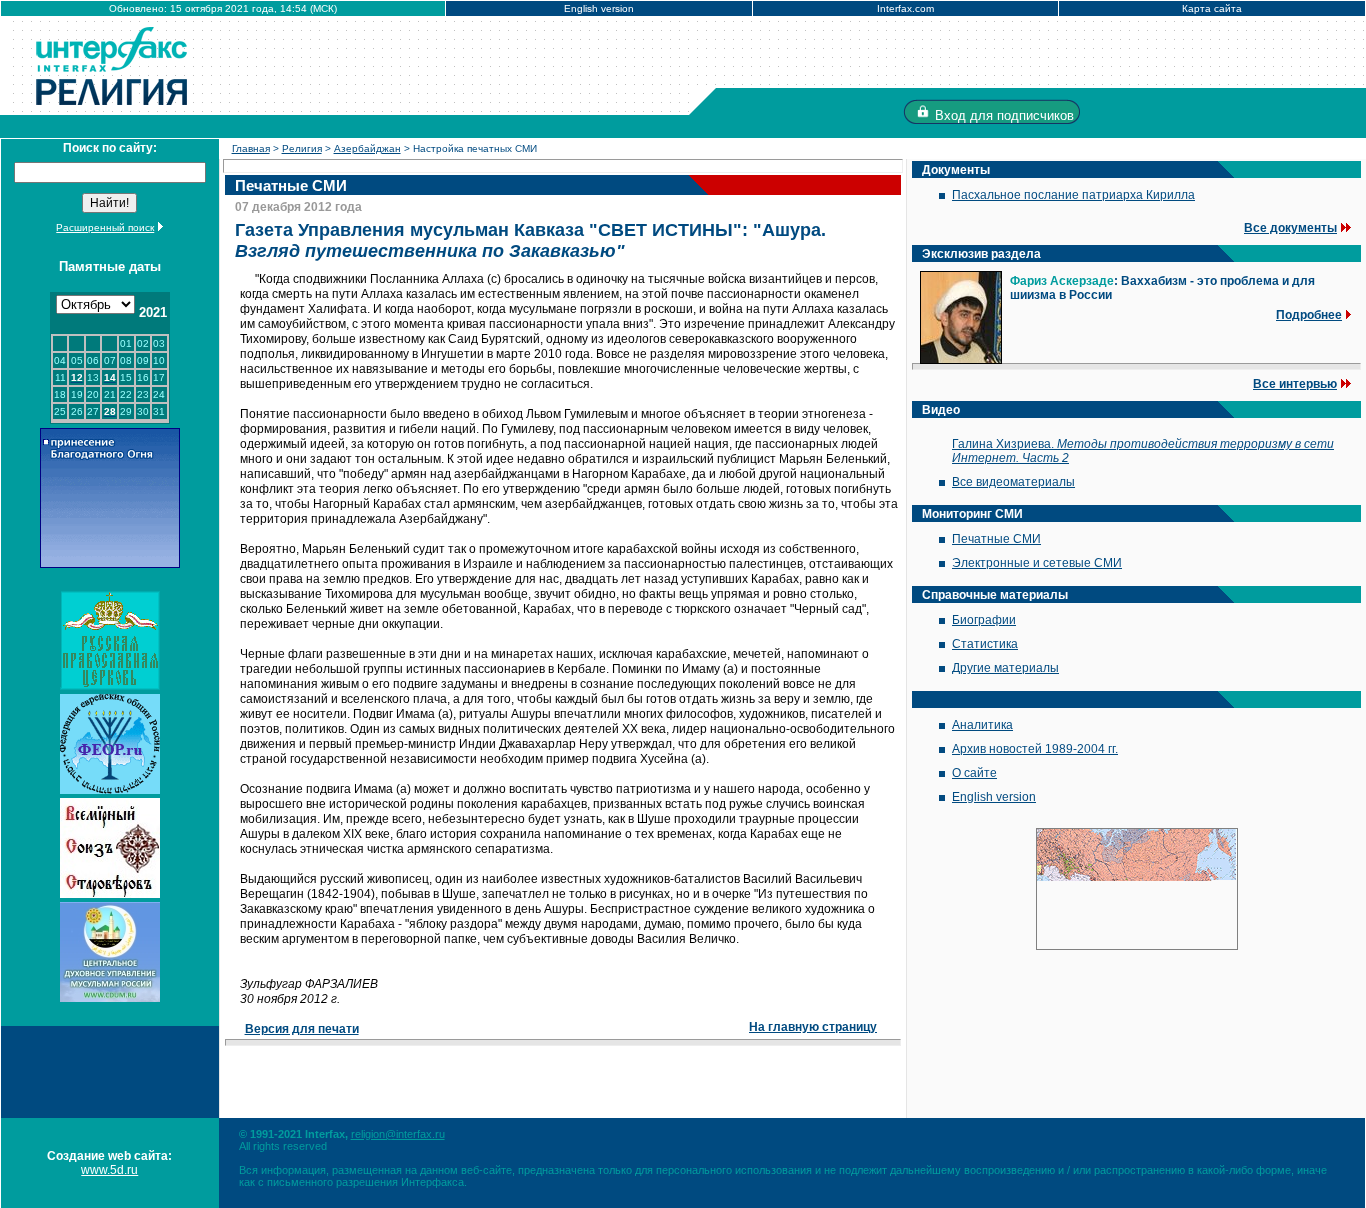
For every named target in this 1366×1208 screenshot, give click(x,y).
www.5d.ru (109, 1170)
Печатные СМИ (996, 539)
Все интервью (1295, 384)
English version (599, 8)
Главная (251, 148)
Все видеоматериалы (1013, 482)
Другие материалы (1005, 668)
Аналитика (982, 725)
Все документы (1290, 228)
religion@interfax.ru (398, 1134)
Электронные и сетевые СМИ (1037, 563)
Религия (302, 148)
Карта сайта (1212, 8)
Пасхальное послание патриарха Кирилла (1073, 195)
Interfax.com (905, 8)
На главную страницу (813, 1027)
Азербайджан (367, 148)
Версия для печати (302, 1029)
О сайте (974, 773)
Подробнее (1309, 315)
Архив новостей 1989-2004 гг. (1035, 749)
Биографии (984, 620)
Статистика (985, 644)
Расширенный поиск (105, 227)
